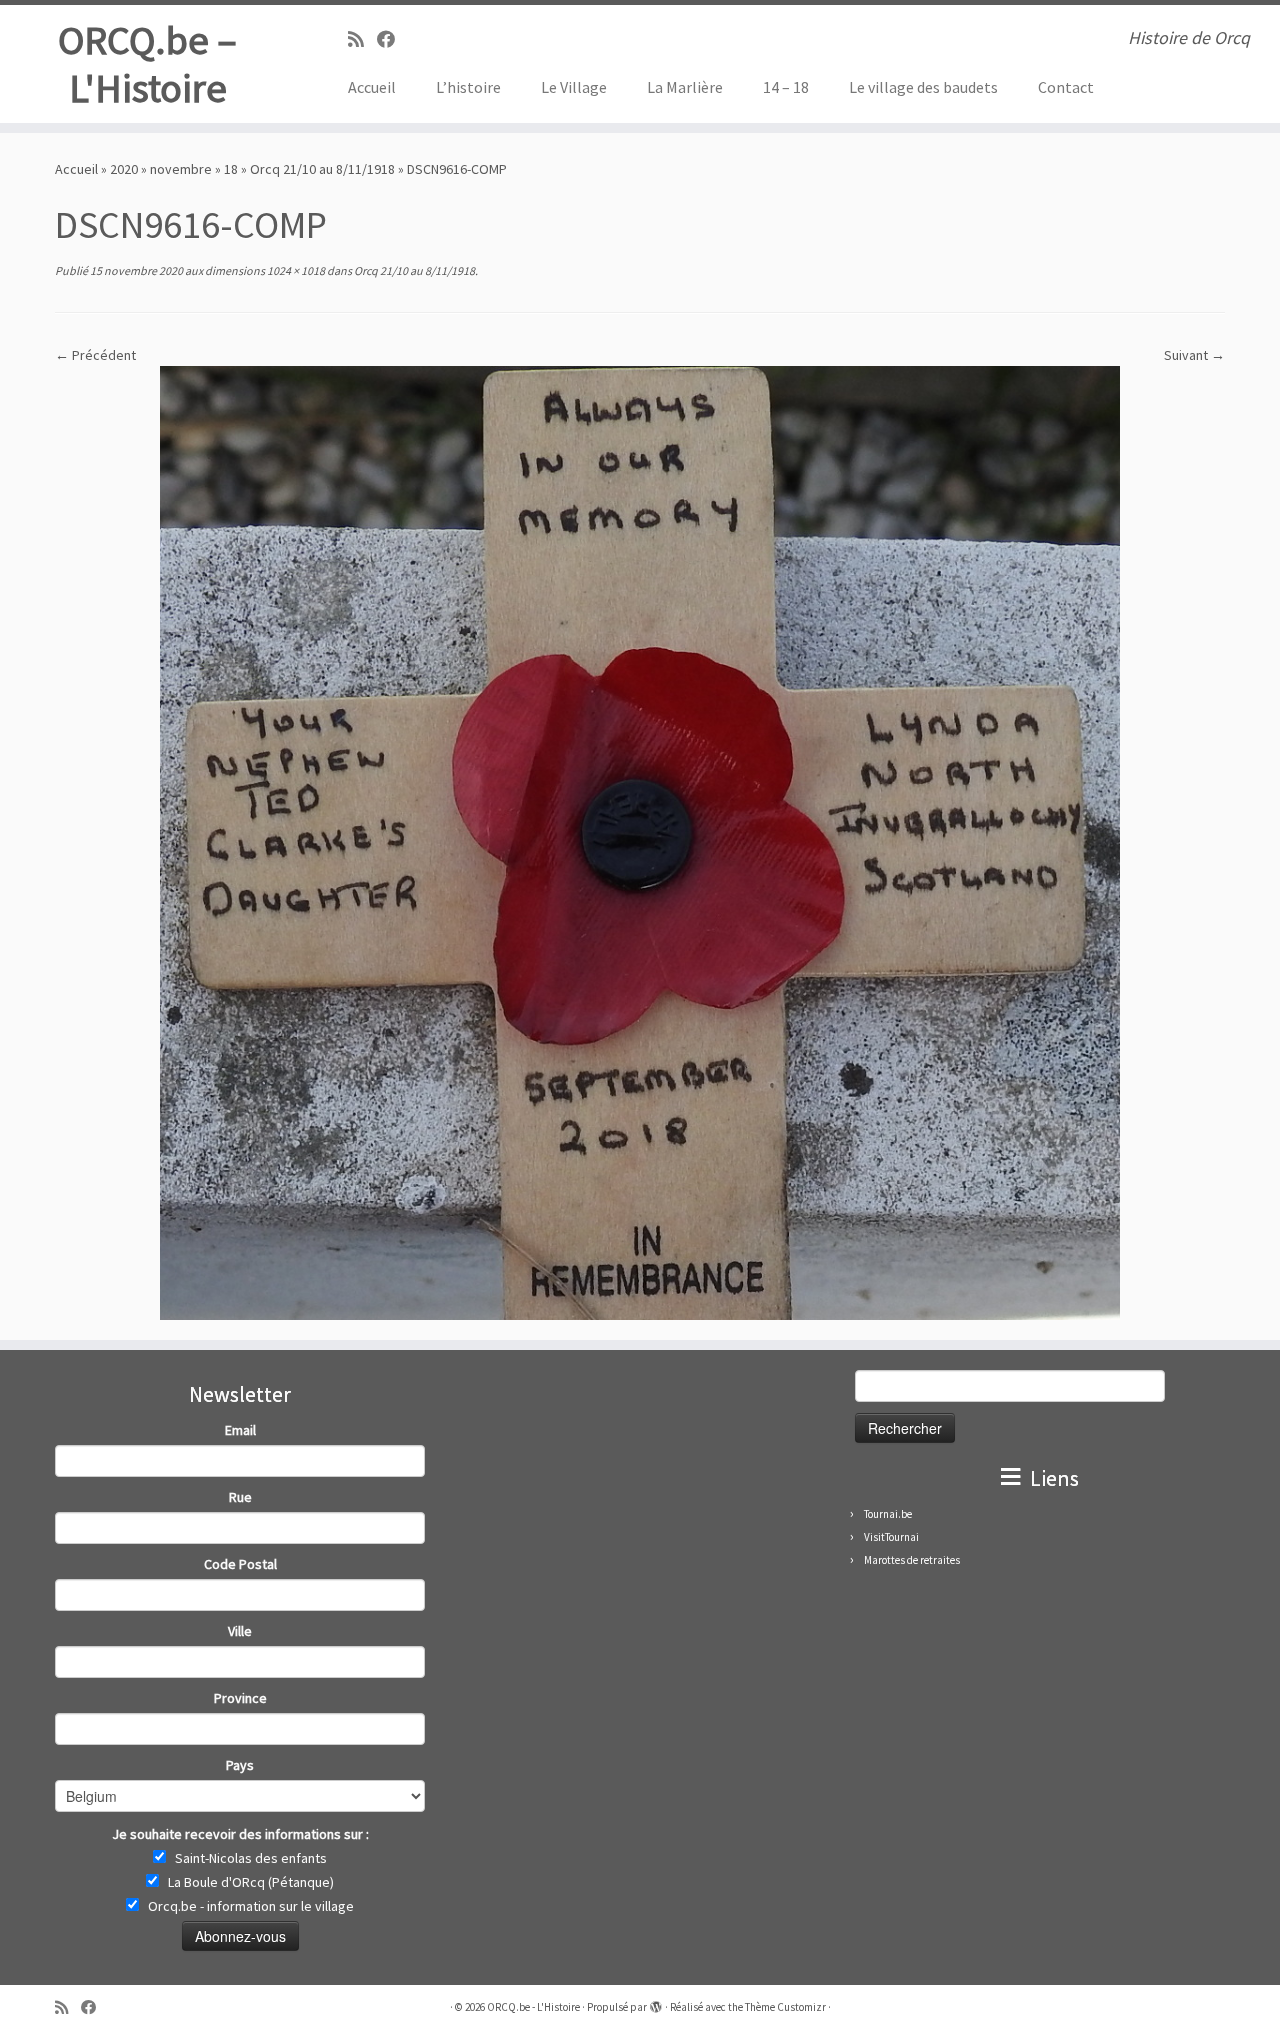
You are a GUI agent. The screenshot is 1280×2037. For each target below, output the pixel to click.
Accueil (372, 87)
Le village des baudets (923, 87)
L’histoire (468, 87)
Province (240, 1698)
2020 (124, 169)
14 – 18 (786, 87)
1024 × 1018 (295, 270)
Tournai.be (888, 1514)
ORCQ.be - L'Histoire (533, 2007)
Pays (240, 1765)
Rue (240, 1497)
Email (240, 1430)
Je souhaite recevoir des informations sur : (240, 1834)
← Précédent (95, 355)
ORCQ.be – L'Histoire (147, 64)
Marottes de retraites (912, 1560)
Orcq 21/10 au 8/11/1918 (322, 169)
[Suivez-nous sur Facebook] (392, 39)
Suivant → (1194, 355)
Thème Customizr (785, 2007)
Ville (240, 1631)
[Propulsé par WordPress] (656, 2003)
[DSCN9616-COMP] (640, 842)
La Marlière (685, 87)
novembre (181, 169)
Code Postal (240, 1564)
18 (231, 169)
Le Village (574, 87)
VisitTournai (891, 1537)
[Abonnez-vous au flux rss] (362, 39)
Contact (1066, 87)
